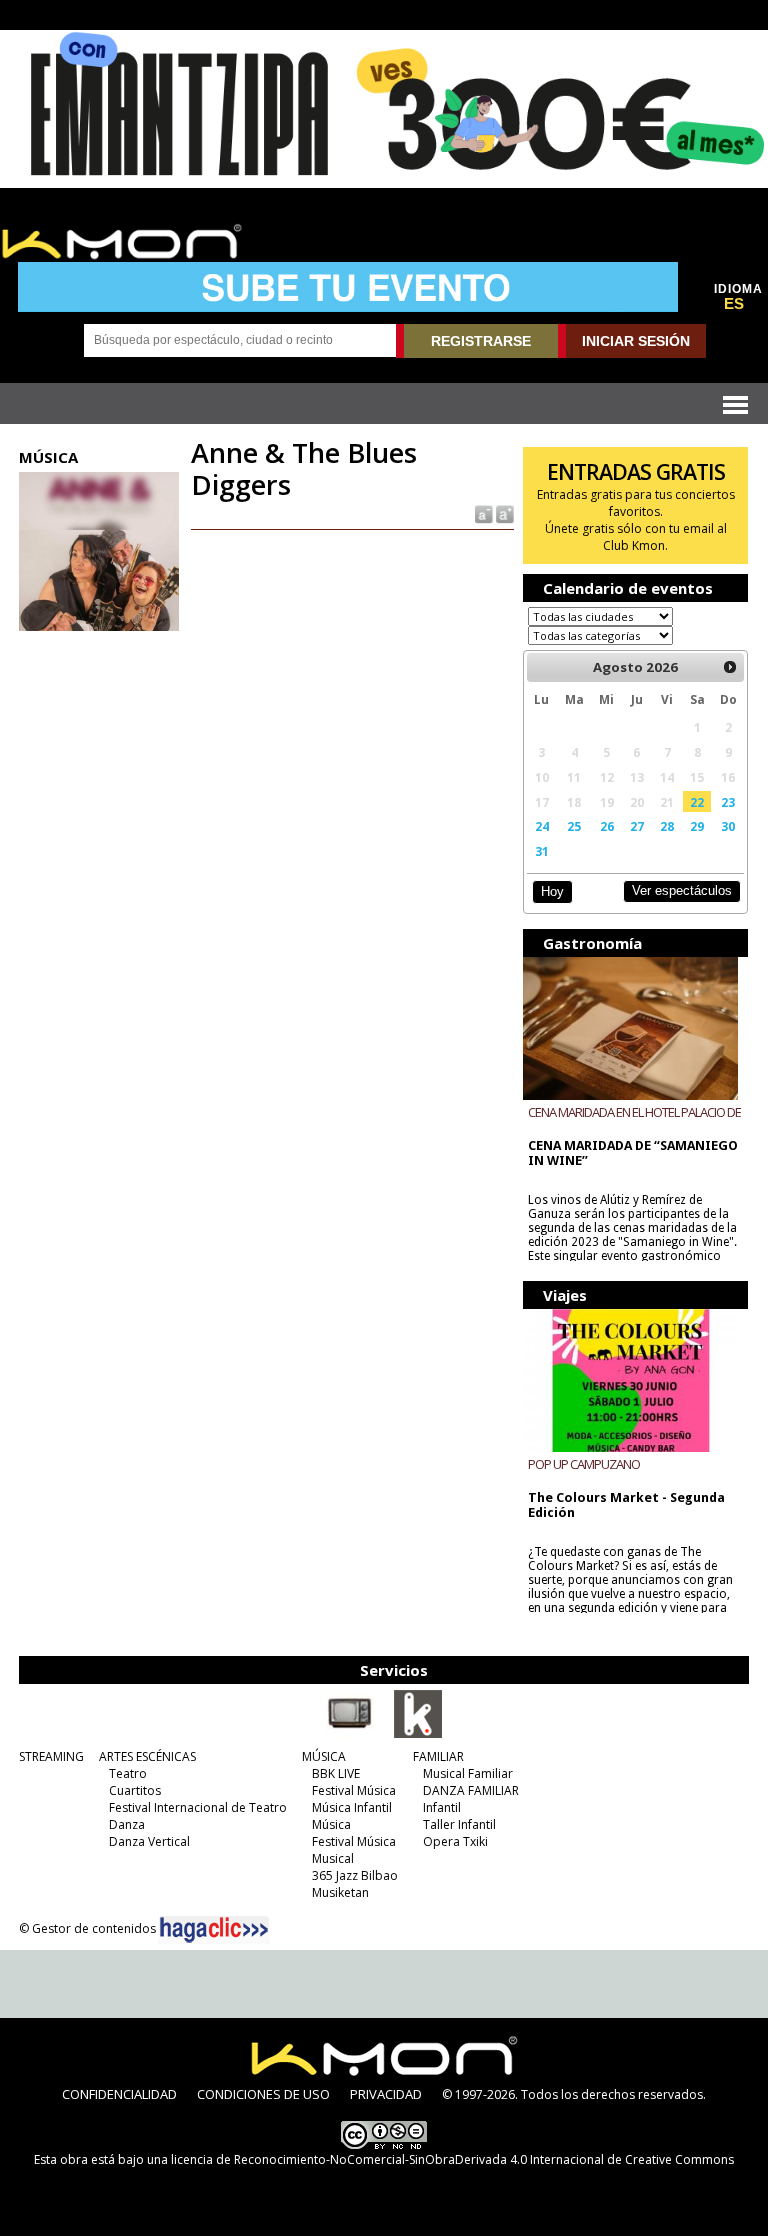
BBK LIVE (336, 1773)
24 (542, 826)
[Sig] (731, 667)
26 (607, 826)
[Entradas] (418, 1734)
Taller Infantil (459, 1824)
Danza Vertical (149, 1841)
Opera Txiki (455, 1841)
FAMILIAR (438, 1756)
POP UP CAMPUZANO (584, 1464)
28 (667, 826)
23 (728, 802)
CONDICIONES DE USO (263, 2094)
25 (574, 826)
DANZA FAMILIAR (471, 1790)
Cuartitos (135, 1790)
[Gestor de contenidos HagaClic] (214, 1930)
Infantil (442, 1807)
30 (728, 826)
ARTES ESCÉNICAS (147, 1756)
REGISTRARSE (481, 341)
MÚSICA (324, 1756)
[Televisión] (350, 1734)
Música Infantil (352, 1807)
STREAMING (51, 1756)
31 (542, 851)
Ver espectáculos (682, 890)
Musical (333, 1858)
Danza (127, 1824)
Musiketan (340, 1892)
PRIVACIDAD (386, 2094)
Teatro (128, 1773)
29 (697, 826)
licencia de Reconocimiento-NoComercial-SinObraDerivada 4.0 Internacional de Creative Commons (452, 2159)
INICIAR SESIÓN (636, 341)
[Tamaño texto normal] (482, 513)
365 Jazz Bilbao (355, 1875)
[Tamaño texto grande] (503, 513)
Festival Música (354, 1790)
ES (734, 304)
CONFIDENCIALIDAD (119, 2094)
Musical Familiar (468, 1773)
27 (637, 826)
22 (697, 802)
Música (331, 1824)
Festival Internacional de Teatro (198, 1807)
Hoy (552, 891)
